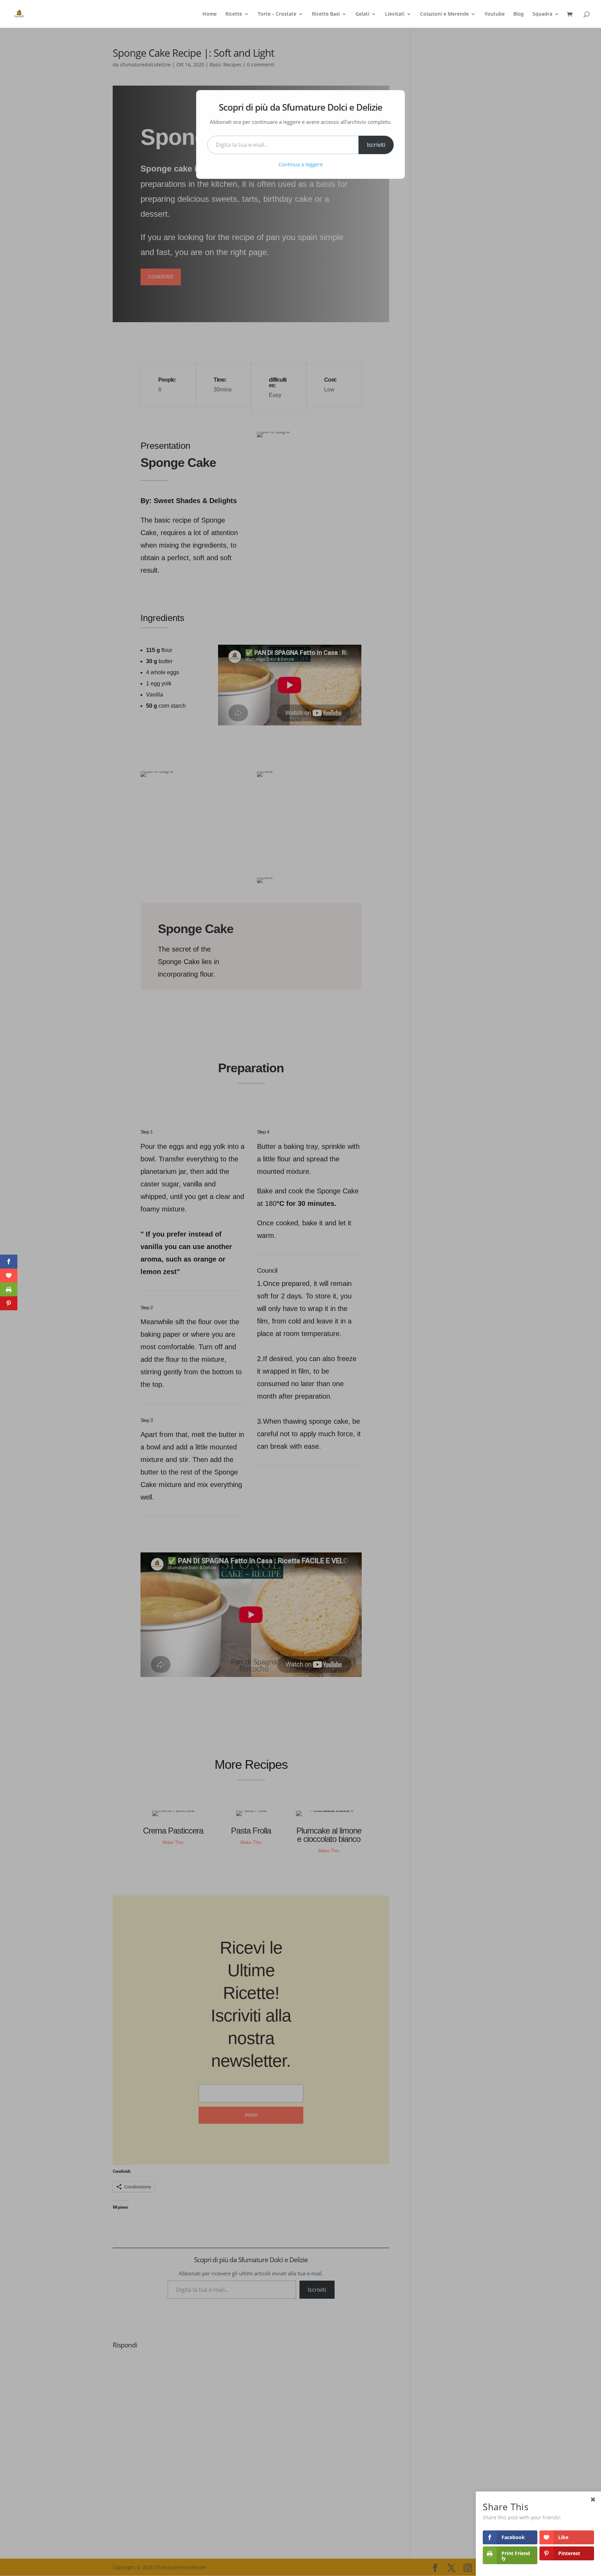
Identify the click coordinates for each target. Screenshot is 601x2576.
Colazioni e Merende (444, 14)
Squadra (542, 14)
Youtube (495, 14)
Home (210, 14)
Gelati (362, 14)
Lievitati (395, 14)
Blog (519, 14)
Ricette (234, 14)
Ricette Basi (326, 14)
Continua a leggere (301, 164)
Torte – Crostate (277, 14)
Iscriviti (376, 145)
